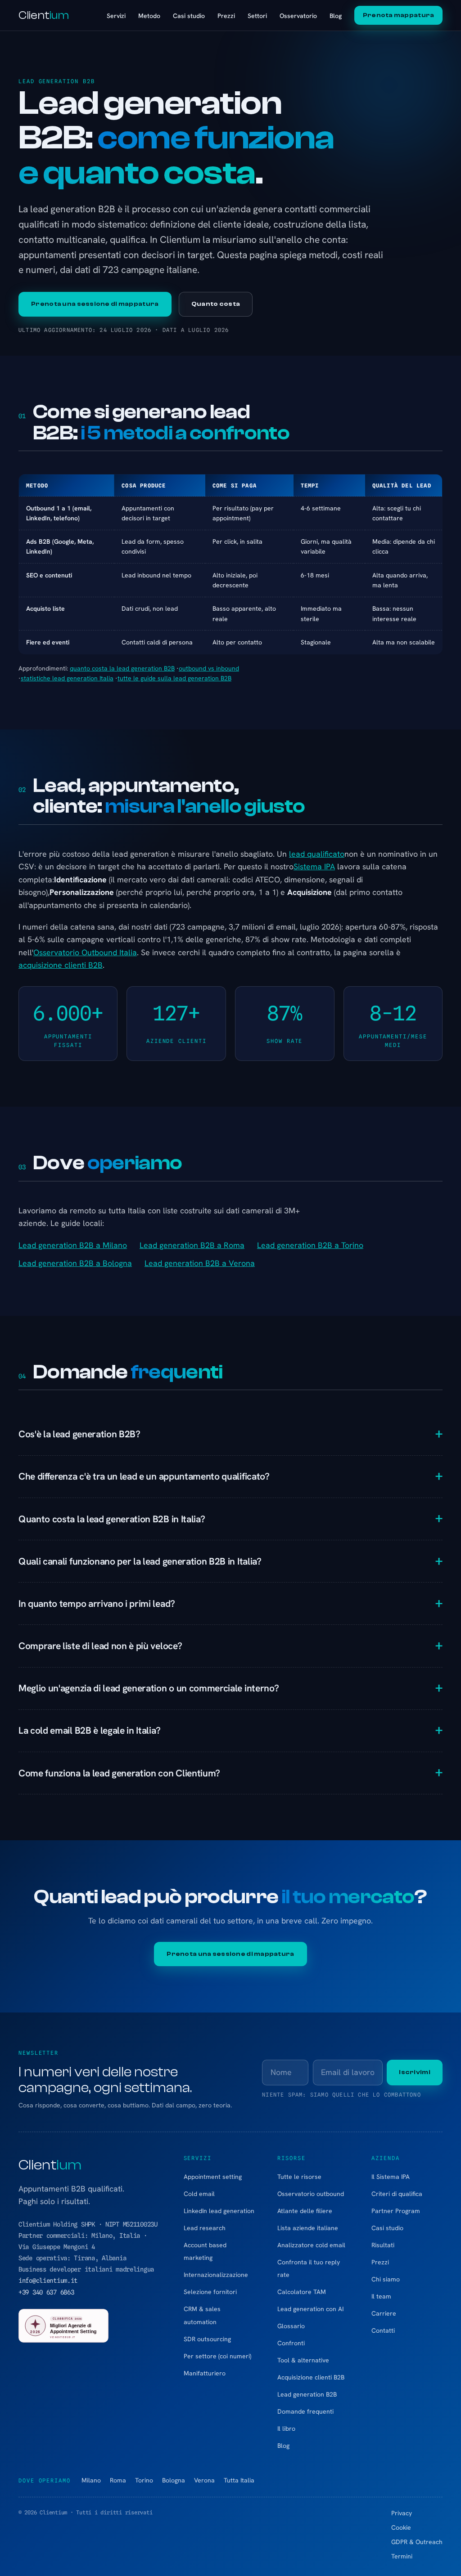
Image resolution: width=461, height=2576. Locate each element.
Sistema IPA (314, 866)
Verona (204, 2480)
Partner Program (396, 2211)
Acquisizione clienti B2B (311, 2377)
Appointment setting (213, 2177)
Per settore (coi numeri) (217, 2356)
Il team (381, 2296)
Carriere (384, 2313)
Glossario (291, 2326)
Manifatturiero (205, 2373)
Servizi (116, 16)
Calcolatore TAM (302, 2292)
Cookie (401, 2527)
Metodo (149, 16)
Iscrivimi (415, 2072)
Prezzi (226, 16)
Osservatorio (298, 16)
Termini (402, 2556)
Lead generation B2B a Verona (200, 1263)
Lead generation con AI (310, 2309)
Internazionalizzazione (216, 2275)
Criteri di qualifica (397, 2194)
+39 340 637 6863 (46, 2292)
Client (44, 15)
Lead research (205, 2228)
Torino (144, 2480)
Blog (336, 16)
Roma (118, 2480)
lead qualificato (317, 854)
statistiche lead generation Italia (67, 678)
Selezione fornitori (210, 2292)
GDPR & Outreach (417, 2542)
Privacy (402, 2513)
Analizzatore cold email (311, 2245)
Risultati (383, 2245)
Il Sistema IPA (391, 2177)
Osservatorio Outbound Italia (85, 952)
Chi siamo (386, 2279)
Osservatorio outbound (311, 2194)
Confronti (291, 2343)
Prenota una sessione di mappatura (95, 304)
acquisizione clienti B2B (61, 965)
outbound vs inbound (209, 668)
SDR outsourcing (207, 2339)
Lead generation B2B (307, 2394)
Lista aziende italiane (308, 2228)
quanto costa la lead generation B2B (122, 668)
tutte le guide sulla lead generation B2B (174, 678)
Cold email (199, 2194)
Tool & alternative (303, 2360)
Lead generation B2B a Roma (192, 1245)
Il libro (286, 2428)
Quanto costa (216, 304)
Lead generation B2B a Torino (310, 1245)
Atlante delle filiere (305, 2211)
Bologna (174, 2480)
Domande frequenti (305, 2411)
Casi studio (189, 16)
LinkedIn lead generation (219, 2211)
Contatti (383, 2330)
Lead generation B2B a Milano (73, 1245)
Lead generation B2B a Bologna (75, 1263)
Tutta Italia (239, 2480)
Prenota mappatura (399, 15)
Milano (91, 2480)
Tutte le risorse (299, 2177)
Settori (257, 16)
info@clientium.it (48, 2281)
